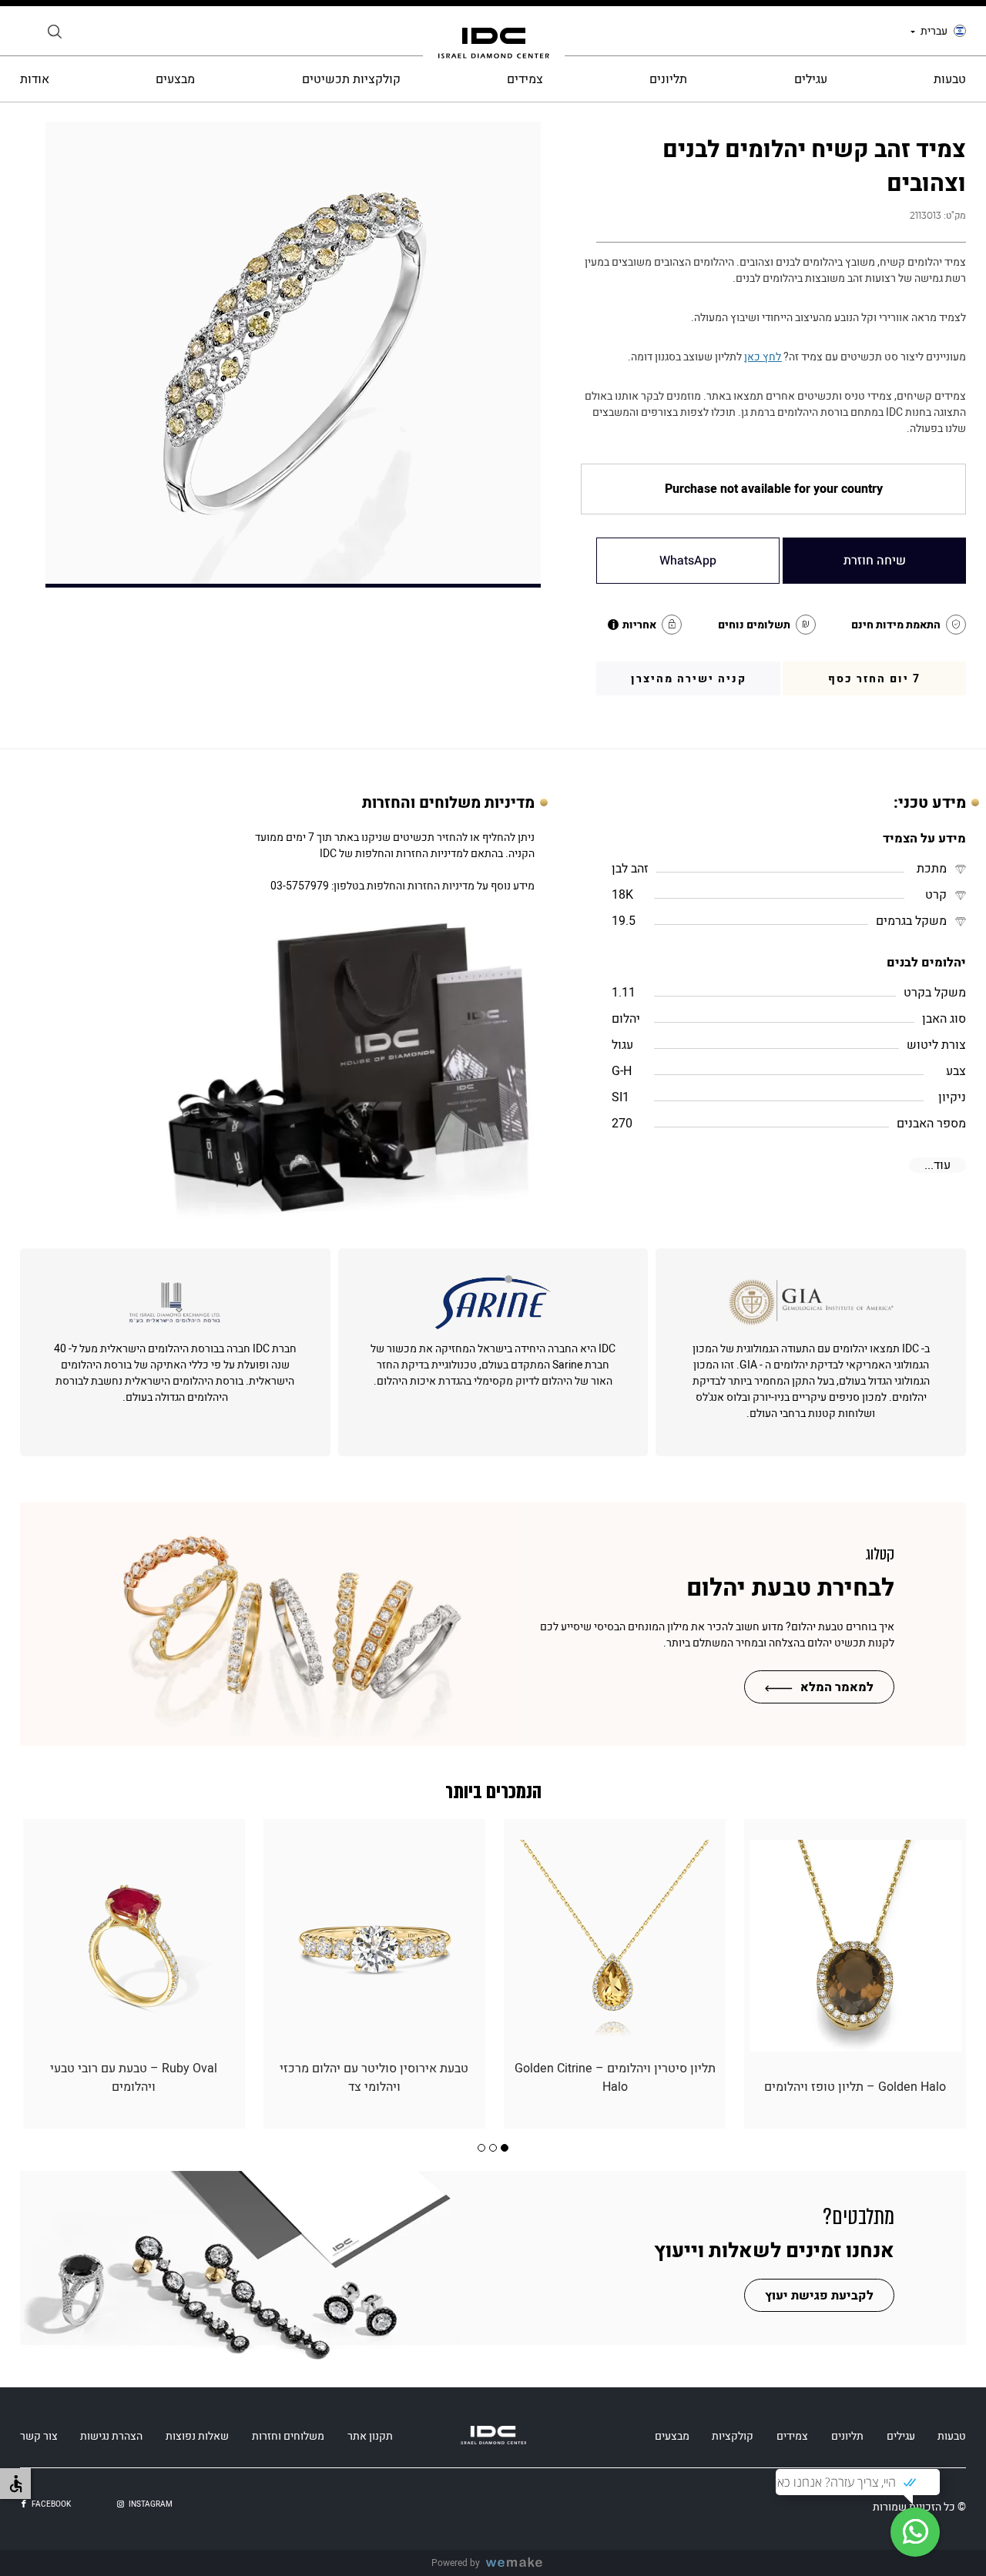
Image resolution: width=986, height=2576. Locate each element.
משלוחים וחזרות (288, 2436)
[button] (505, 2148)
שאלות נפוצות (197, 2436)
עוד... (937, 1165)
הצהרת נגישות (111, 2436)
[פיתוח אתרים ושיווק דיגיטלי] (520, 2563)
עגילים (811, 79)
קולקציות (733, 2436)
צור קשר (39, 2436)
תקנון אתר (370, 2436)
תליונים (668, 79)
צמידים (525, 79)
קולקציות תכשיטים (351, 79)
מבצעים (175, 79)
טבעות (950, 79)
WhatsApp (688, 561)
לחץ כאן (763, 357)
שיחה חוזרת (875, 561)
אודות (35, 79)
